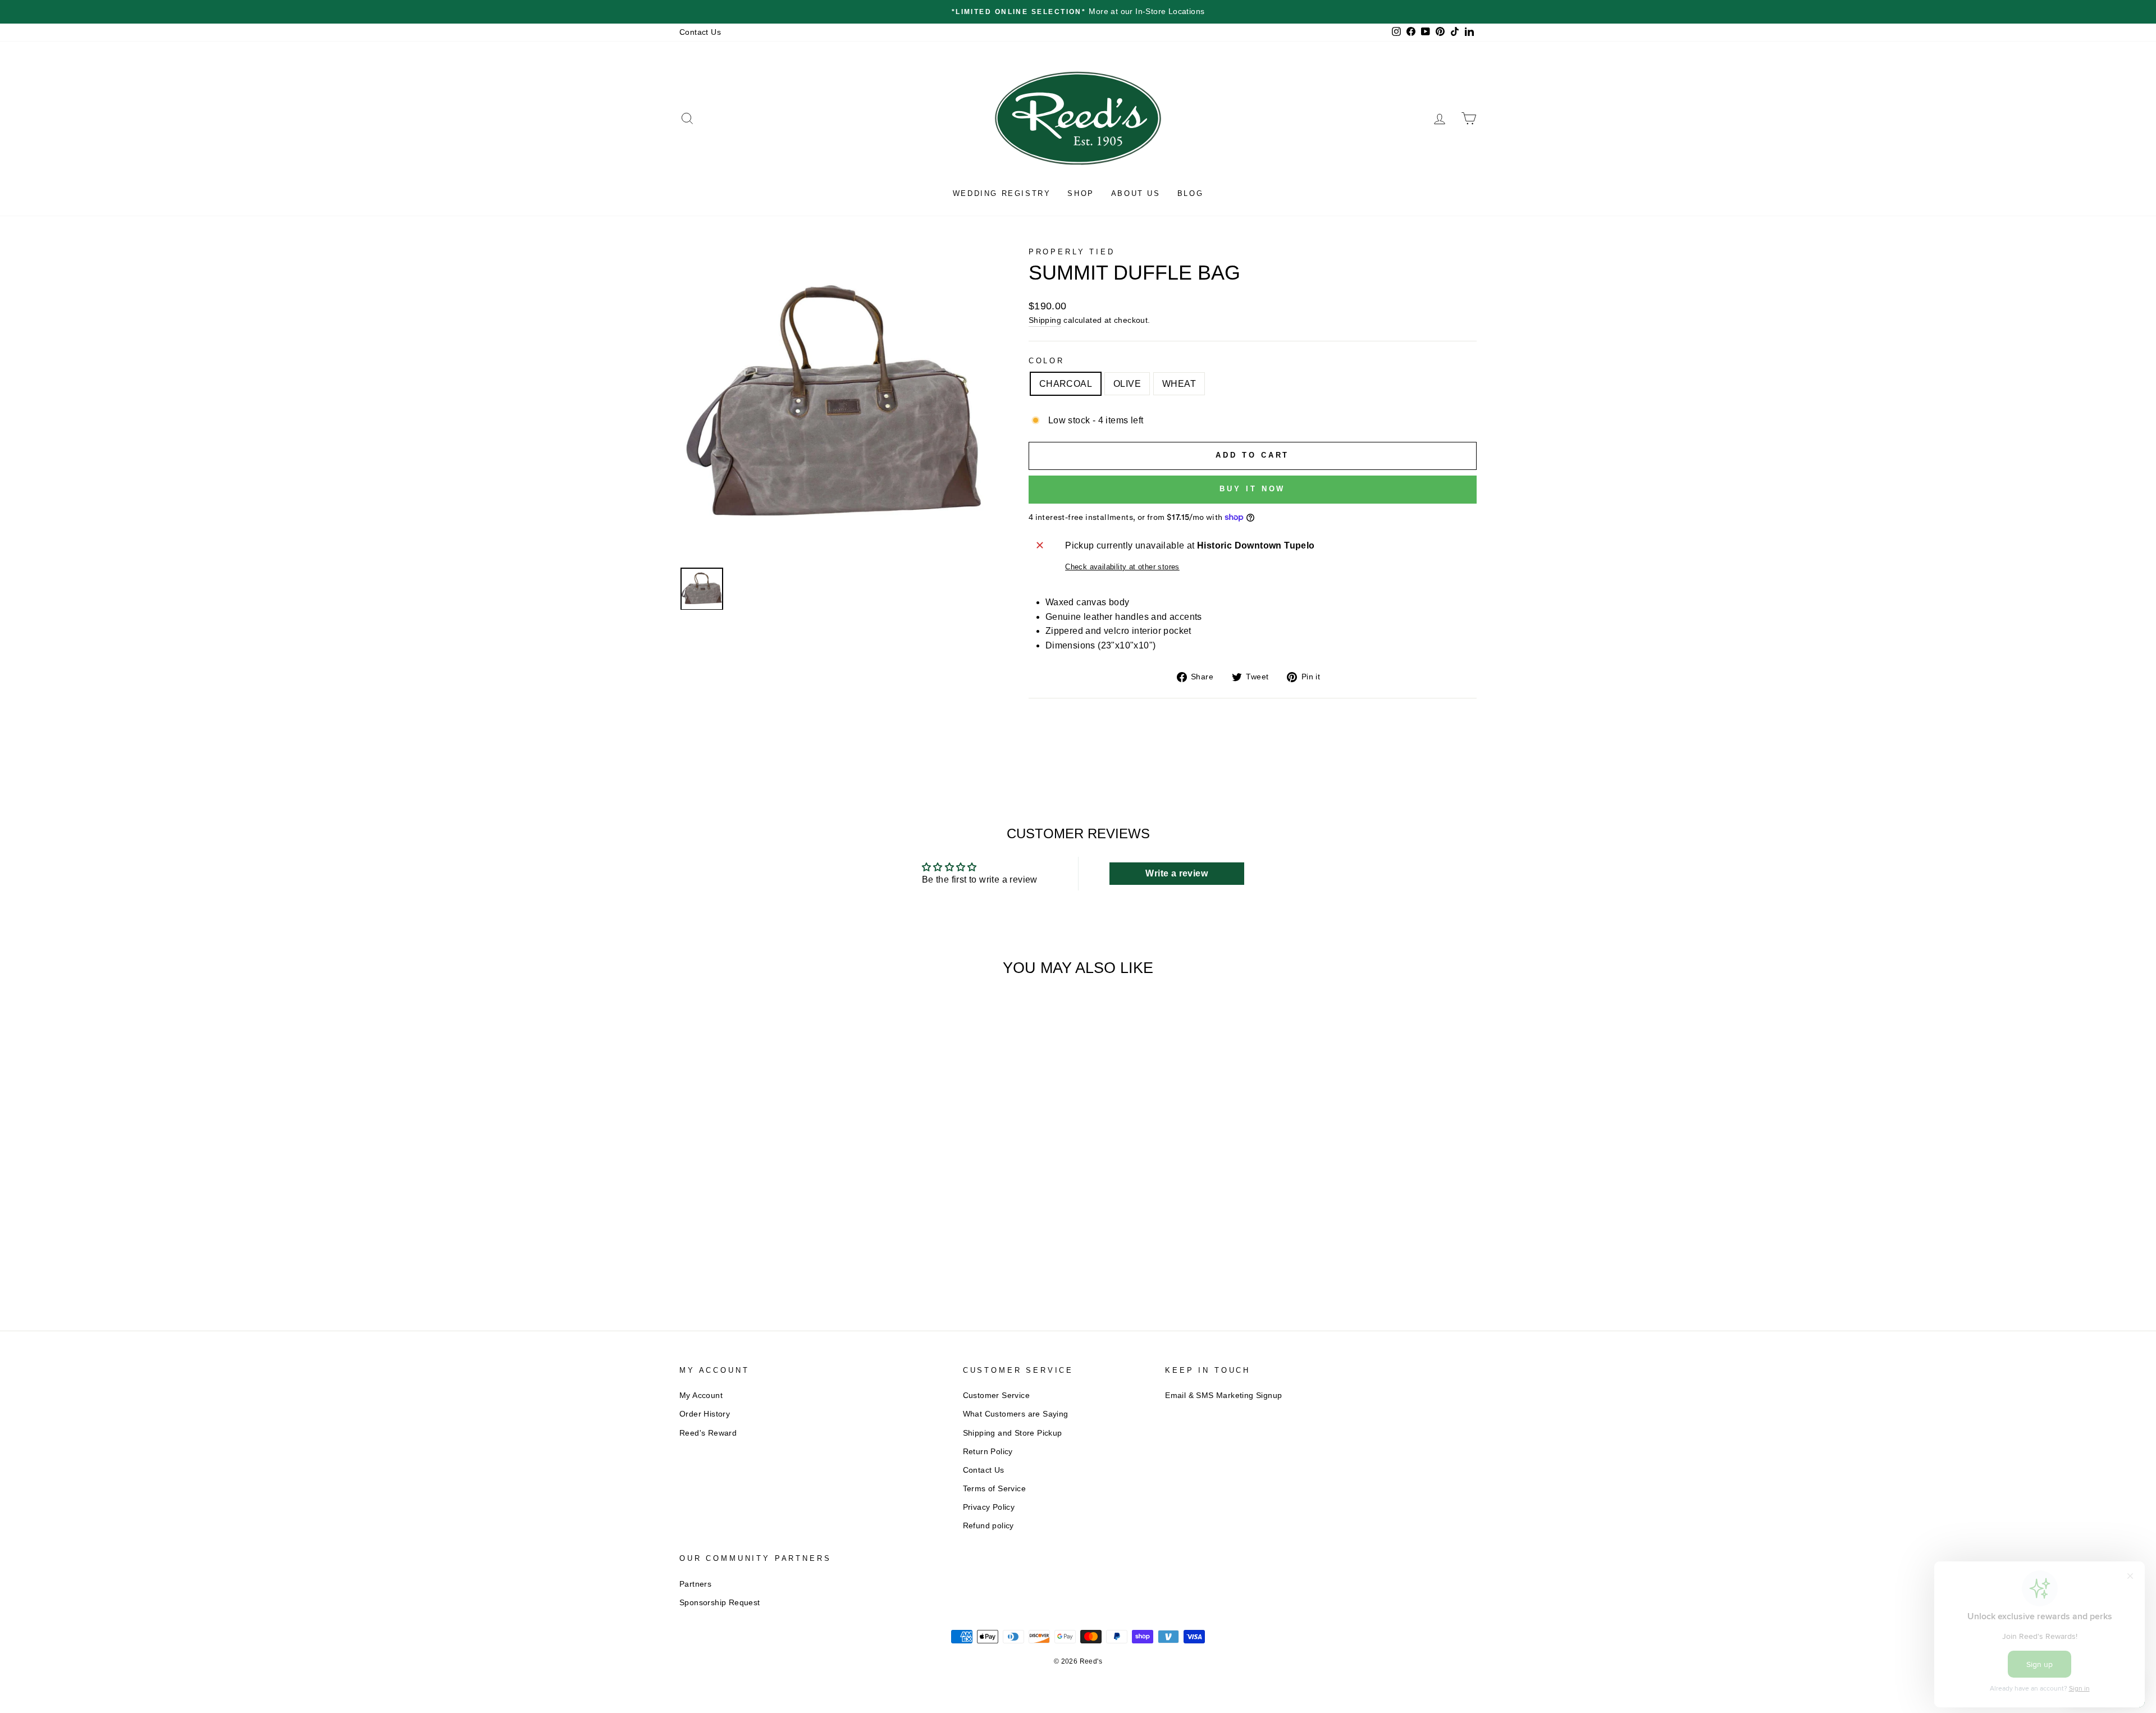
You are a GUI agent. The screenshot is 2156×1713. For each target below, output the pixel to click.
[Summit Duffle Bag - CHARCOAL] (759, 1250)
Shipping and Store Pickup (1013, 1433)
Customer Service (996, 1395)
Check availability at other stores (1122, 567)
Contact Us (700, 32)
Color (1047, 361)
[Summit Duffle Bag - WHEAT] (790, 1250)
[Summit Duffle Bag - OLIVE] (775, 1250)
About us (1136, 193)
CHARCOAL (1066, 384)
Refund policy (988, 1526)
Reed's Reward (708, 1433)
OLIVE (1127, 384)
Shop (1081, 193)
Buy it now (1252, 489)
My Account (701, 1395)
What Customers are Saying (1016, 1414)
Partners (695, 1584)
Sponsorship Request (720, 1603)
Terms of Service (994, 1489)
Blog (1190, 193)
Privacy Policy (989, 1507)
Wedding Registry (1002, 193)
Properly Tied (1072, 252)
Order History (705, 1414)
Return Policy (988, 1452)
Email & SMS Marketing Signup (1223, 1395)
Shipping (1045, 320)
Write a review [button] (1177, 873)
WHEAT (1179, 384)
